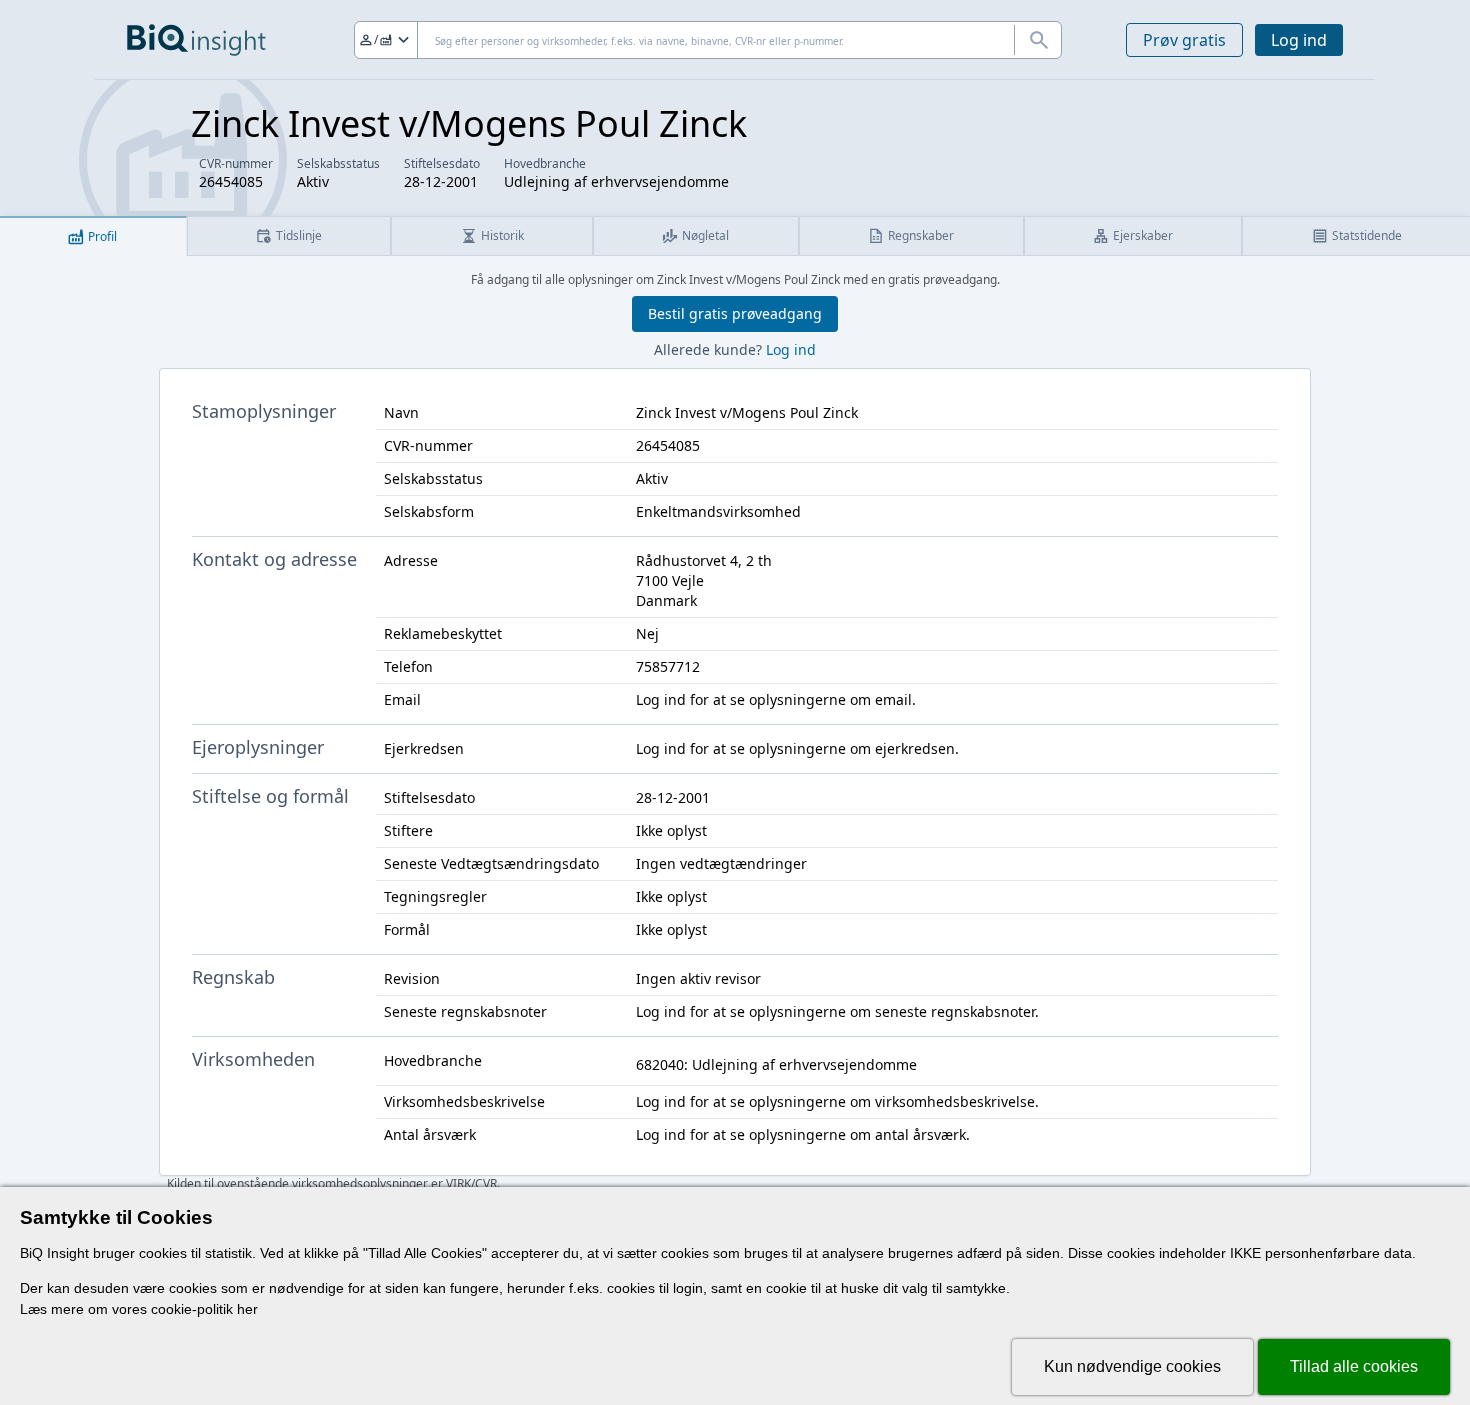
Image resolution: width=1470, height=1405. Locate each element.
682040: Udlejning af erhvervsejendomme (776, 1064)
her (247, 1309)
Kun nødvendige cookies (1132, 1366)
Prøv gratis (1184, 40)
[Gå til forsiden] (196, 40)
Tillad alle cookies (1354, 1366)
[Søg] (1038, 40)
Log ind (1299, 40)
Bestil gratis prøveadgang (735, 313)
